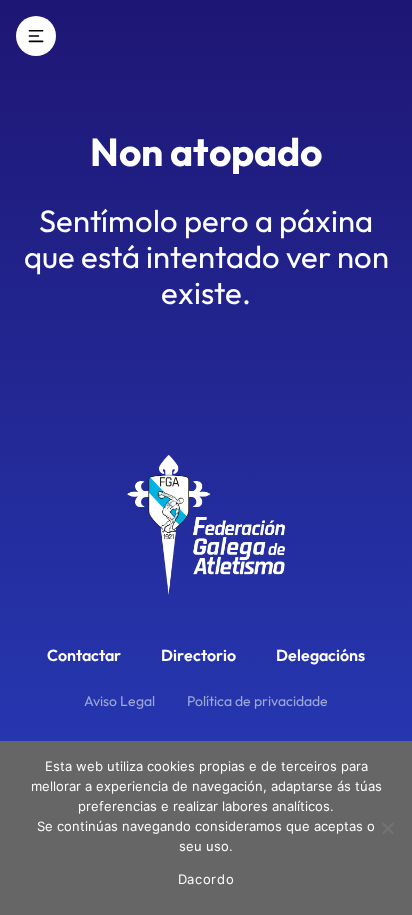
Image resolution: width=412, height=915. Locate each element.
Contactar (84, 655)
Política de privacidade (257, 701)
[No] (387, 828)
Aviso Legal (119, 701)
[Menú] (36, 36)
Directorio (198, 655)
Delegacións (320, 655)
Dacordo (206, 879)
